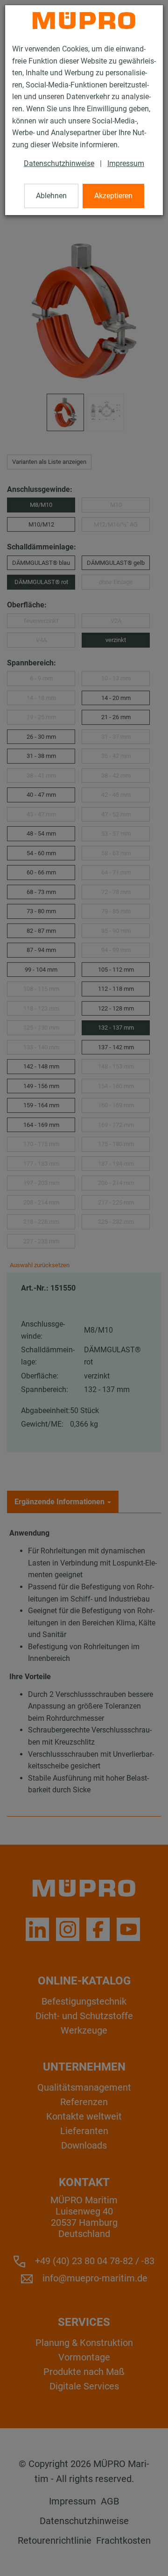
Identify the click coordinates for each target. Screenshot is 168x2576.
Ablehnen (51, 196)
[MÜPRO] (84, 21)
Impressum (126, 163)
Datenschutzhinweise (59, 163)
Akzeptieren (113, 196)
